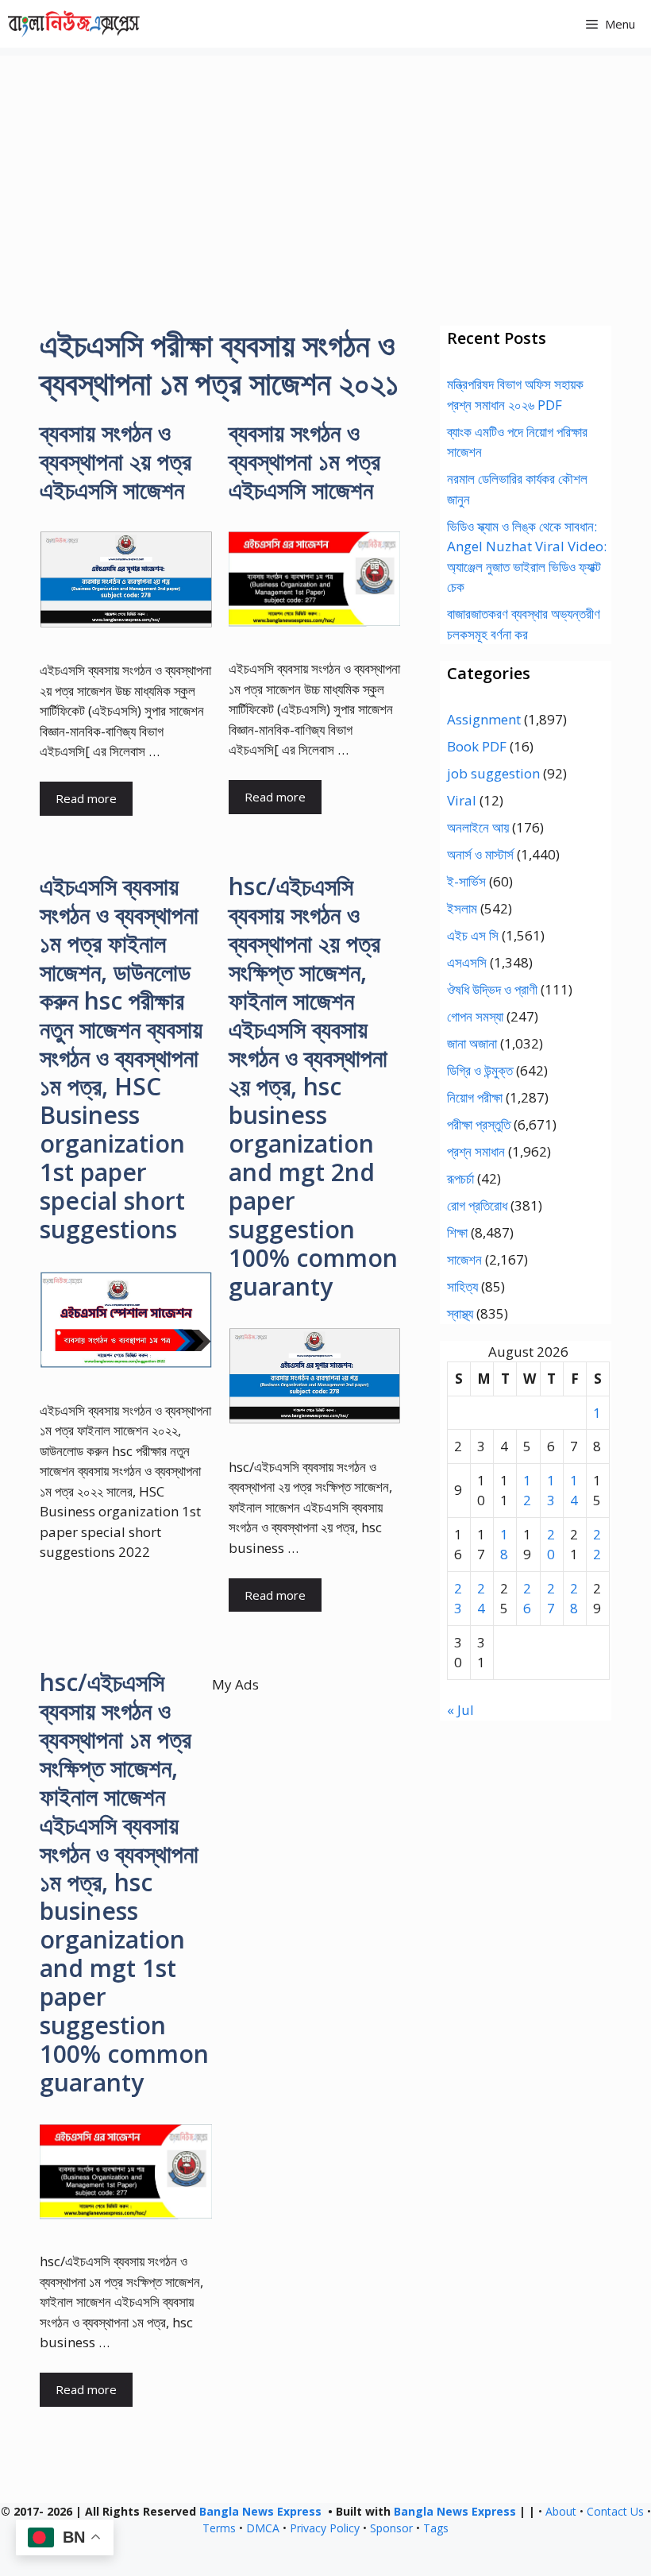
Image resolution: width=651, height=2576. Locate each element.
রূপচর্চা (460, 1178)
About (561, 2511)
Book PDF (477, 746)
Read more (86, 798)
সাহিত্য (462, 1286)
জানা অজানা (472, 1043)
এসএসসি (467, 962)
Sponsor (391, 2528)
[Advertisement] (325, 167)
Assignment (484, 719)
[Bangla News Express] (74, 24)
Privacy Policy (325, 2528)
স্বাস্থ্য (460, 1313)
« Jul (460, 1710)
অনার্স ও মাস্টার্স (480, 854)
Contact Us (615, 2511)
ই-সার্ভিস (466, 881)
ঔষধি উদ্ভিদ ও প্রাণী (492, 989)
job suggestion (493, 773)
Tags (436, 2528)
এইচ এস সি (473, 935)
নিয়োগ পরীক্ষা (475, 1097)
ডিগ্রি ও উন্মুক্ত (480, 1070)
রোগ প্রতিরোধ (477, 1205)
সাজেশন (464, 1259)
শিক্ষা (457, 1232)
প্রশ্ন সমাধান (476, 1151)
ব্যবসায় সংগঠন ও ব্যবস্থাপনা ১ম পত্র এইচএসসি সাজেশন (304, 461)
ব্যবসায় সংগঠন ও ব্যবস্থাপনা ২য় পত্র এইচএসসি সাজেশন (116, 461)
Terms (219, 2528)
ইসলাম (462, 908)
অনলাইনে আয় (478, 827)
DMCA (263, 2528)
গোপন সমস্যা (475, 1016)
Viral (462, 800)
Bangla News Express (260, 2511)
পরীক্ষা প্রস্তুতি (479, 1124)
